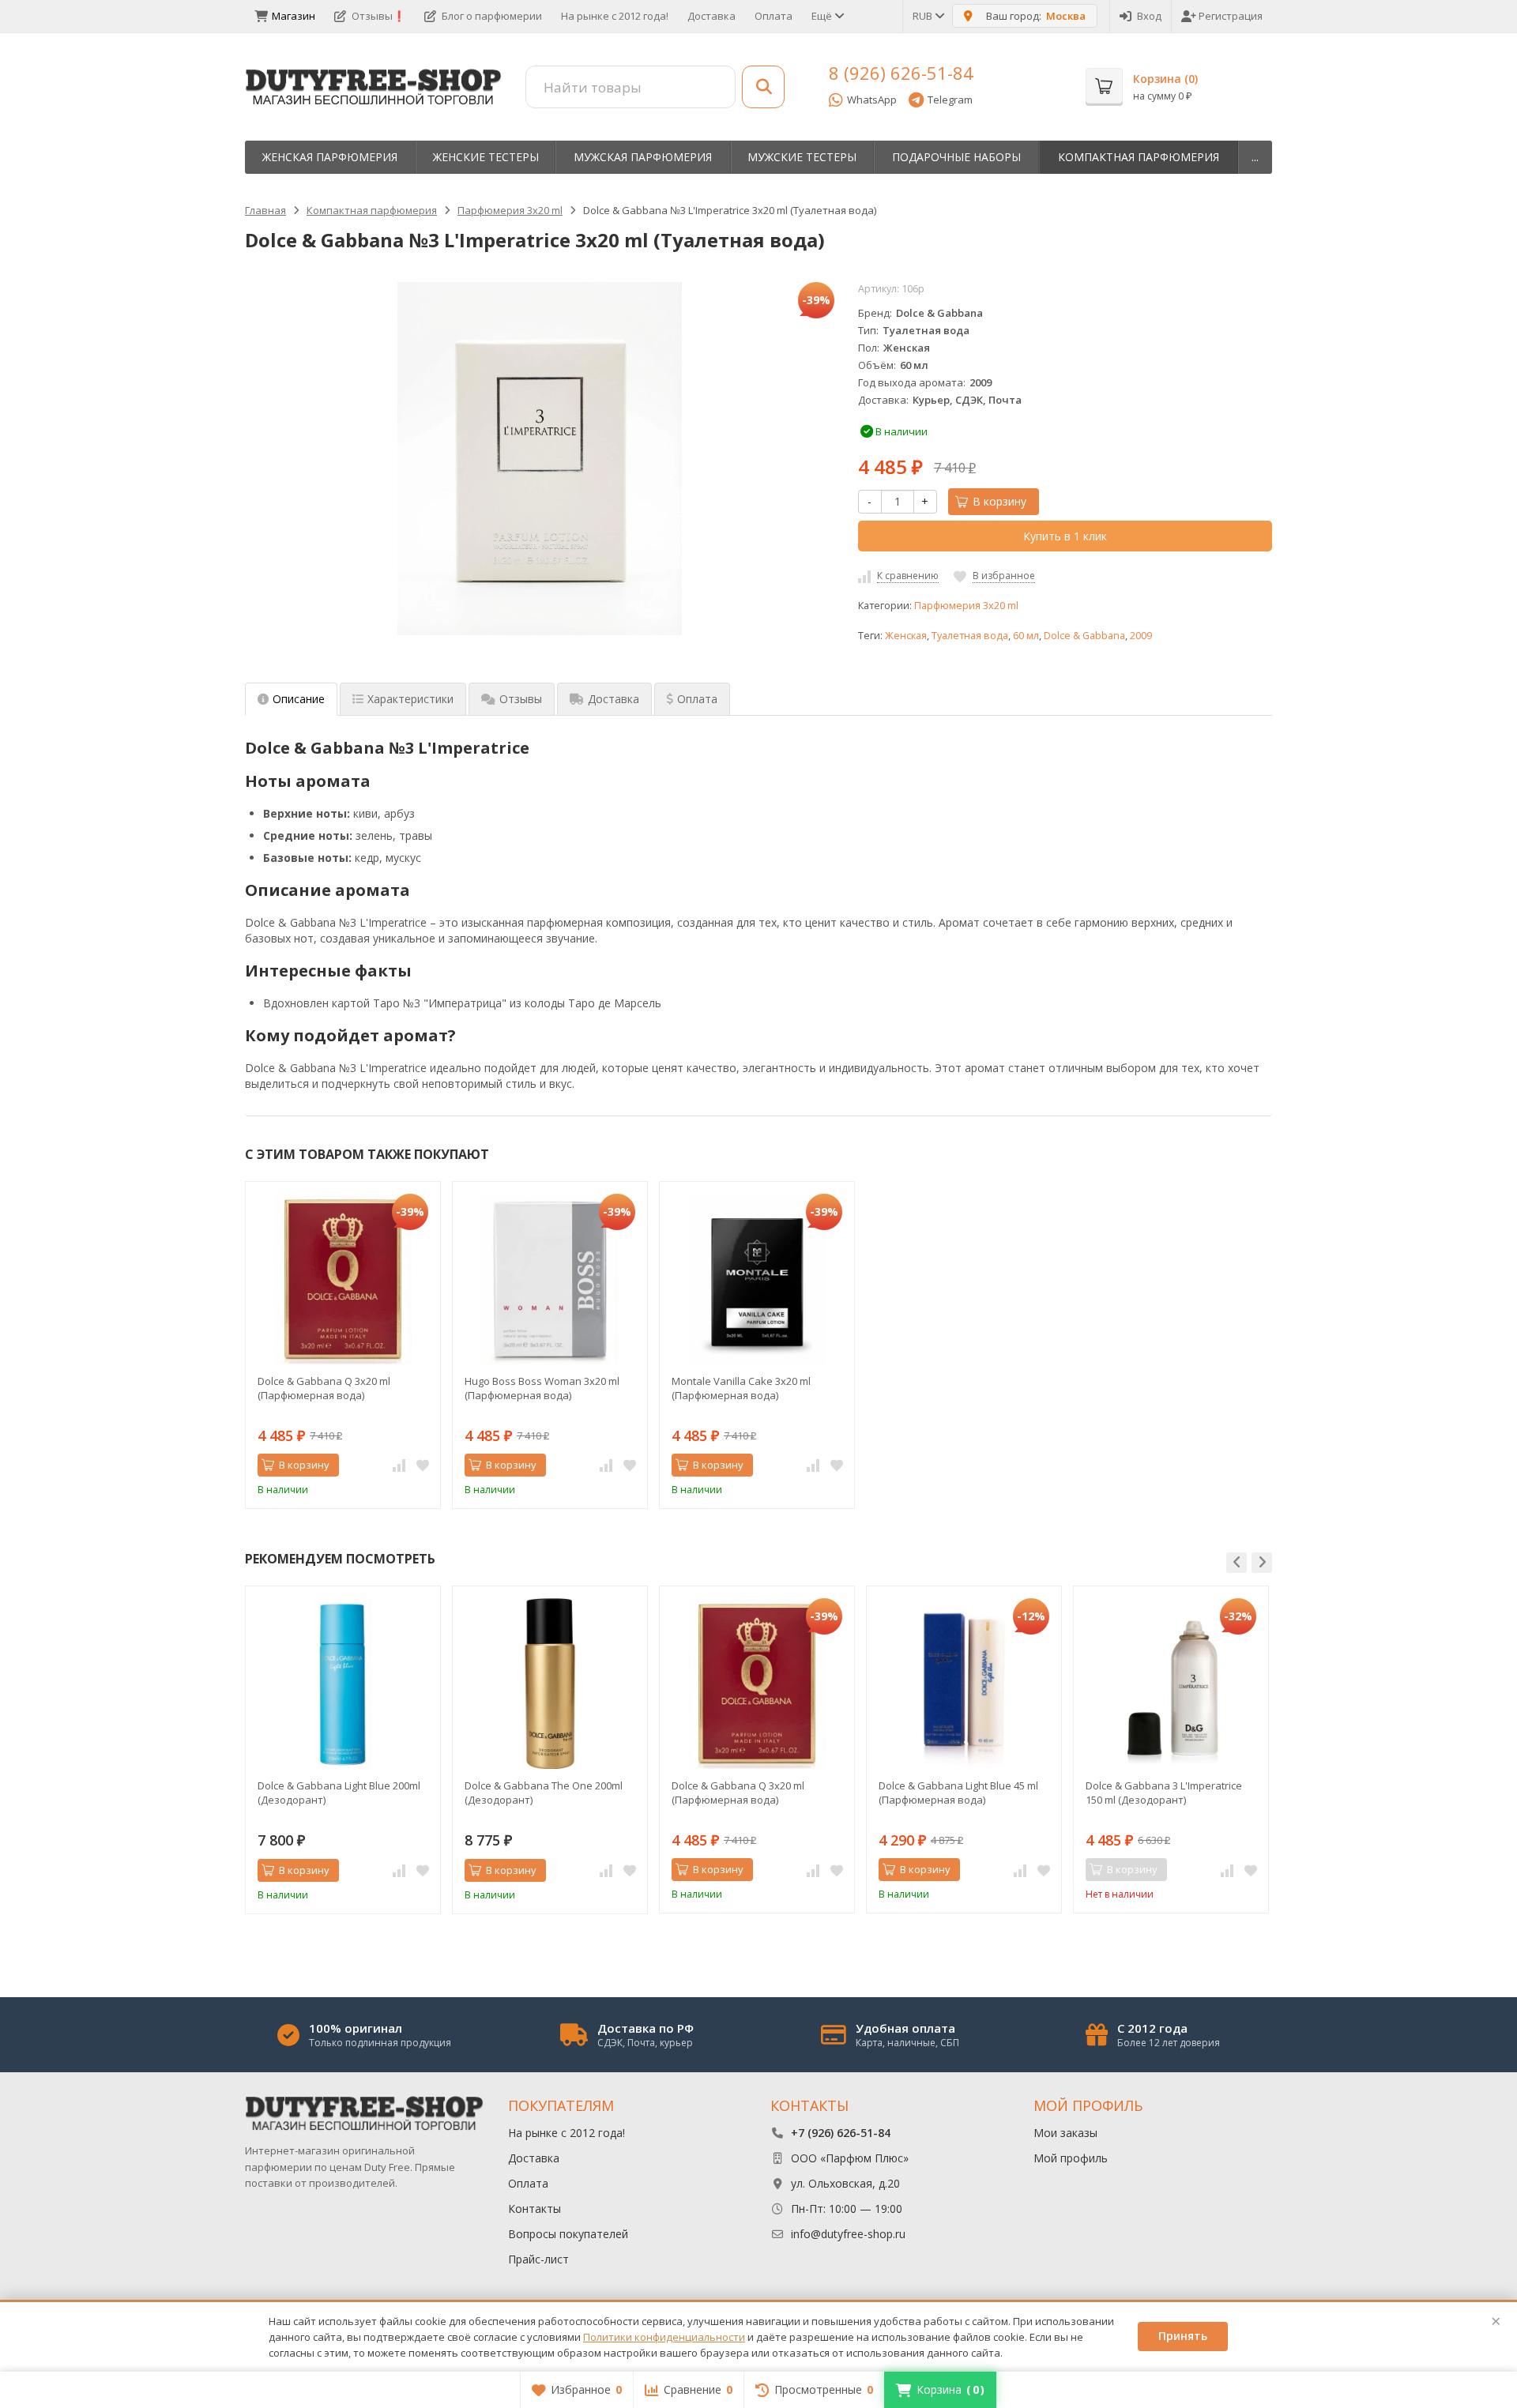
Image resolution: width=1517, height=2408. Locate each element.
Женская (906, 636)
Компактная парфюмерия (1139, 157)
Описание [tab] (299, 699)
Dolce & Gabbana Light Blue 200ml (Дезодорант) (339, 1793)
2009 (1141, 636)
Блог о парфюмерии (492, 16)
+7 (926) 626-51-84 (841, 2133)
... (1255, 157)
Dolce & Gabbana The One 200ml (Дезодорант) (544, 1793)
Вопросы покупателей (568, 2234)
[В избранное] (423, 1465)
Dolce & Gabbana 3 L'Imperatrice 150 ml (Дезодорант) (1164, 1793)
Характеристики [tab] (410, 699)
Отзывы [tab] (521, 699)
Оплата (774, 16)
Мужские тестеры (802, 157)
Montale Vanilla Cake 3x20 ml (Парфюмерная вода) (741, 1388)
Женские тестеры (486, 157)
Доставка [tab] (614, 699)
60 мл (1026, 636)
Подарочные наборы (956, 157)
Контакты (535, 2209)
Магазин (294, 16)
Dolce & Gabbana (1084, 636)
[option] (343, 1345)
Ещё (823, 16)
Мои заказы (1065, 2133)
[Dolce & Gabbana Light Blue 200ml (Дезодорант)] (343, 1684)
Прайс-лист (538, 2259)
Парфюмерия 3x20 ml (966, 606)
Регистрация (1231, 16)
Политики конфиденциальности (664, 2337)
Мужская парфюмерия (643, 157)
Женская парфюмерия (330, 157)
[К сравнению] (399, 1465)
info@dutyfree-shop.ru (848, 2234)
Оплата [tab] (697, 699)
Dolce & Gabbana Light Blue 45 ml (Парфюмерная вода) (958, 1793)
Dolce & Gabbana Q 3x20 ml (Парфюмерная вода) (324, 1388)
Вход (1149, 16)
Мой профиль (1071, 2158)
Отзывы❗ (378, 16)
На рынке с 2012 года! (615, 16)
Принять (1183, 2336)
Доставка (711, 16)
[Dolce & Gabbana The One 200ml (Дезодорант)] (550, 1684)
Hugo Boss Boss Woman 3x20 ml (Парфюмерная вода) (542, 1388)
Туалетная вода (970, 636)
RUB (924, 16)
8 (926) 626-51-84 (901, 73)
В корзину (999, 501)
